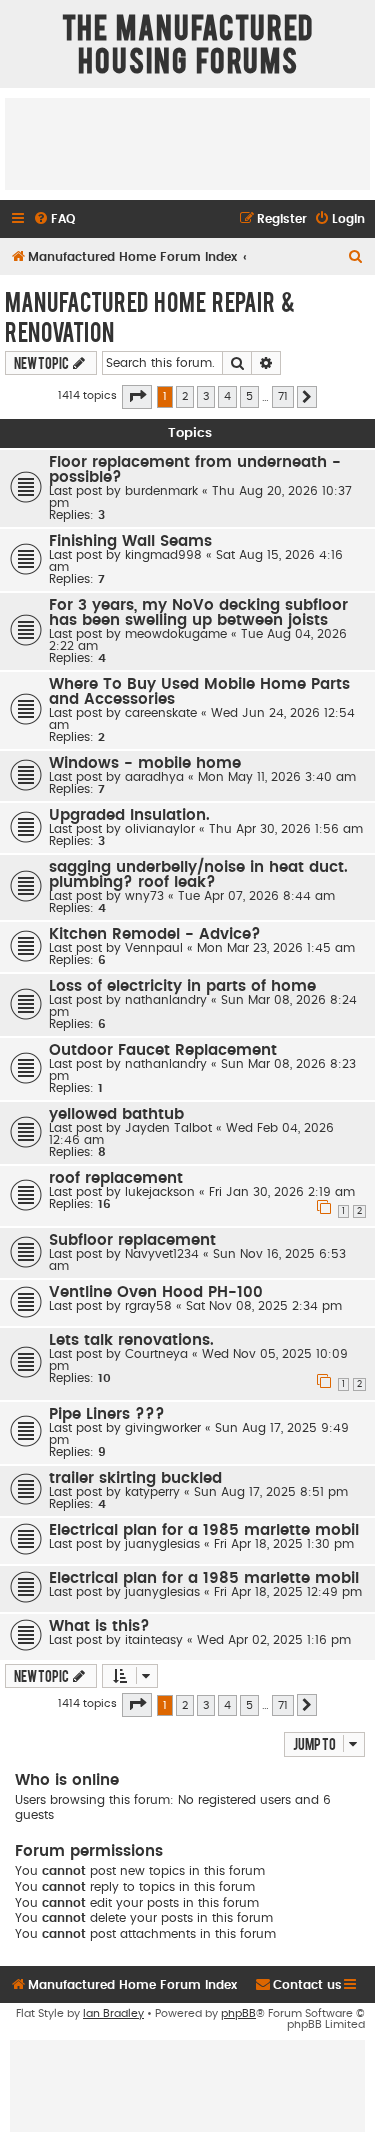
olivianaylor (160, 829)
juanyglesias (162, 1544)
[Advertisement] (187, 143)
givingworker (163, 1428)
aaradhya (154, 777)
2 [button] (185, 396)
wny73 (144, 896)
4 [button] (227, 396)
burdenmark (161, 491)
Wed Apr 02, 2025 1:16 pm (274, 1640)
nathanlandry (166, 1000)
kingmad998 (163, 555)
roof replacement (116, 1178)
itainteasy (154, 1640)
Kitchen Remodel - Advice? (155, 934)
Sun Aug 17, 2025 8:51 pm (271, 1492)
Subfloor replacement (132, 1240)
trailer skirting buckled (135, 1478)
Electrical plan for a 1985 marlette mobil (204, 1530)
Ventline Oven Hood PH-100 (156, 1292)
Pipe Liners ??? (107, 1414)
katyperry (152, 1492)
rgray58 (148, 1306)
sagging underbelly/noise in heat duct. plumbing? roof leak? (198, 875)
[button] (137, 397)
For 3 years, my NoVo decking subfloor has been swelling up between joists (198, 613)
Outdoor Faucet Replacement (163, 1050)
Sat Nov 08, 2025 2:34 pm (264, 1306)
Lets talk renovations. (131, 1340)
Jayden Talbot (168, 1128)
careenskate (161, 713)
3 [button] (206, 396)
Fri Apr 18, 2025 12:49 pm (288, 1592)
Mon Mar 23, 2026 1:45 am (276, 948)
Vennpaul (154, 948)
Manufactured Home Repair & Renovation (150, 316)
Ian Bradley (113, 2013)
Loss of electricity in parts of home (182, 986)
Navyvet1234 (162, 1254)
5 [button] (249, 396)
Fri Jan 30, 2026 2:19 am (282, 1192)
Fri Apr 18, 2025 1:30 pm (284, 1544)
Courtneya (156, 1354)
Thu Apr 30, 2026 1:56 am (286, 829)
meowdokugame (176, 634)
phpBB (238, 2013)
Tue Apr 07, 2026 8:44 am (256, 896)
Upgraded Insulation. (129, 815)
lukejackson (160, 1192)
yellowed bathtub (116, 1114)
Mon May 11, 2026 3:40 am (277, 777)
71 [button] (283, 396)
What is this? (99, 1626)
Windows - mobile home (145, 763)
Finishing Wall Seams (130, 541)
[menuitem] (54, 219)
